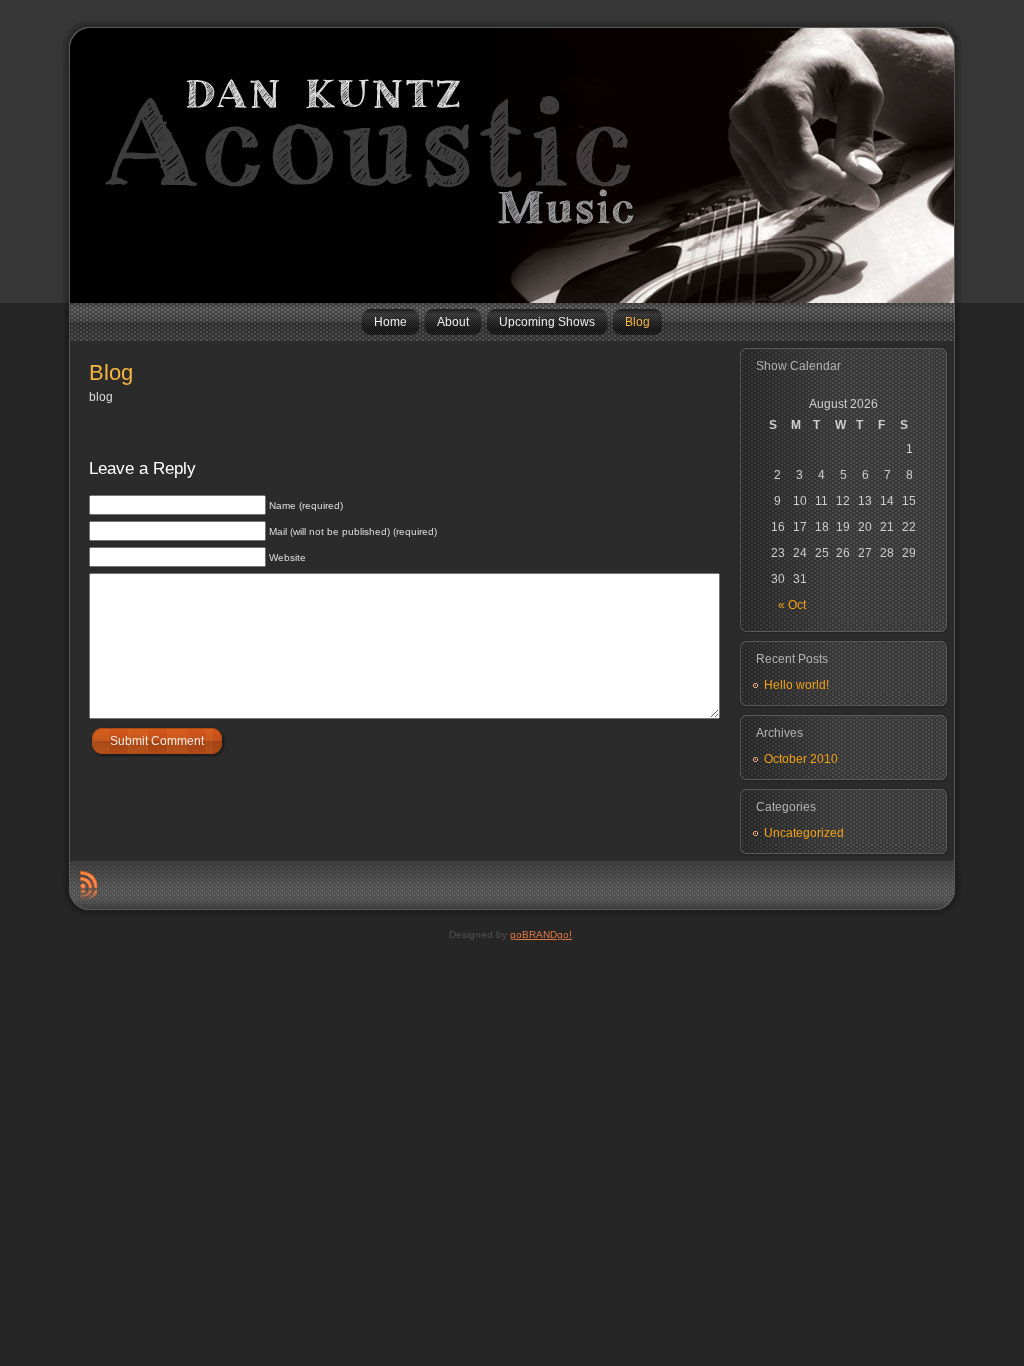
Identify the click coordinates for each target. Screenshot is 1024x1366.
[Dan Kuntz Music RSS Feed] (88, 885)
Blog (111, 372)
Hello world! (796, 685)
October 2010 (801, 759)
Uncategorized (804, 833)
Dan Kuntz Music (77, 165)
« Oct (792, 605)
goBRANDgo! (541, 934)
